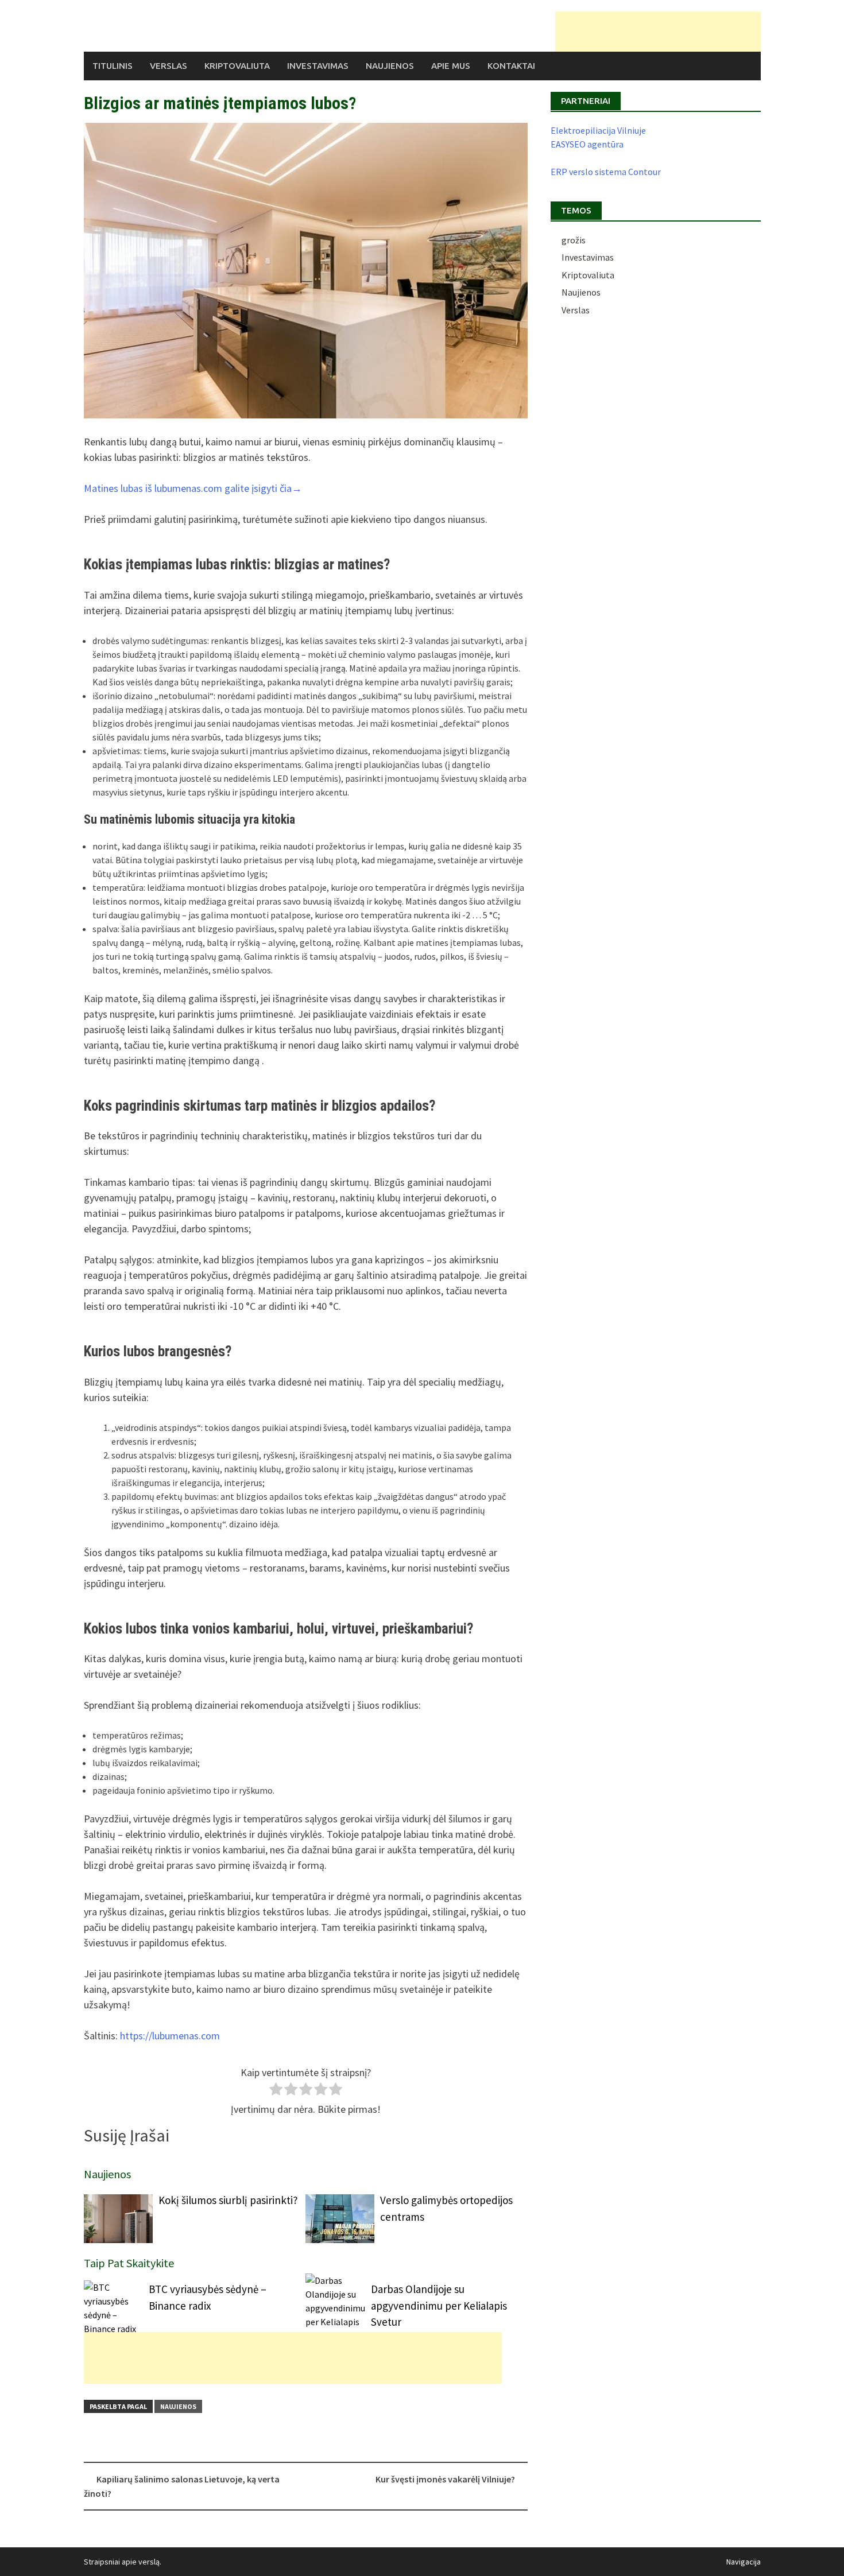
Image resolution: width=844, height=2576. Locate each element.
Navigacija (744, 2562)
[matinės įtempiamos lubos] (306, 271)
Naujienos (390, 66)
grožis (574, 240)
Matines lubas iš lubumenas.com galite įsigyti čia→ (193, 488)
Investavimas (318, 66)
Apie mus (451, 66)
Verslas (169, 66)
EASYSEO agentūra (587, 144)
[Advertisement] (658, 32)
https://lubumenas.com (170, 2036)
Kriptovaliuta (237, 66)
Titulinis (113, 66)
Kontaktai (511, 66)
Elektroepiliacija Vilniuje (598, 130)
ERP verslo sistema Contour (606, 172)
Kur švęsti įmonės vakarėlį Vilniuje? (445, 2479)
